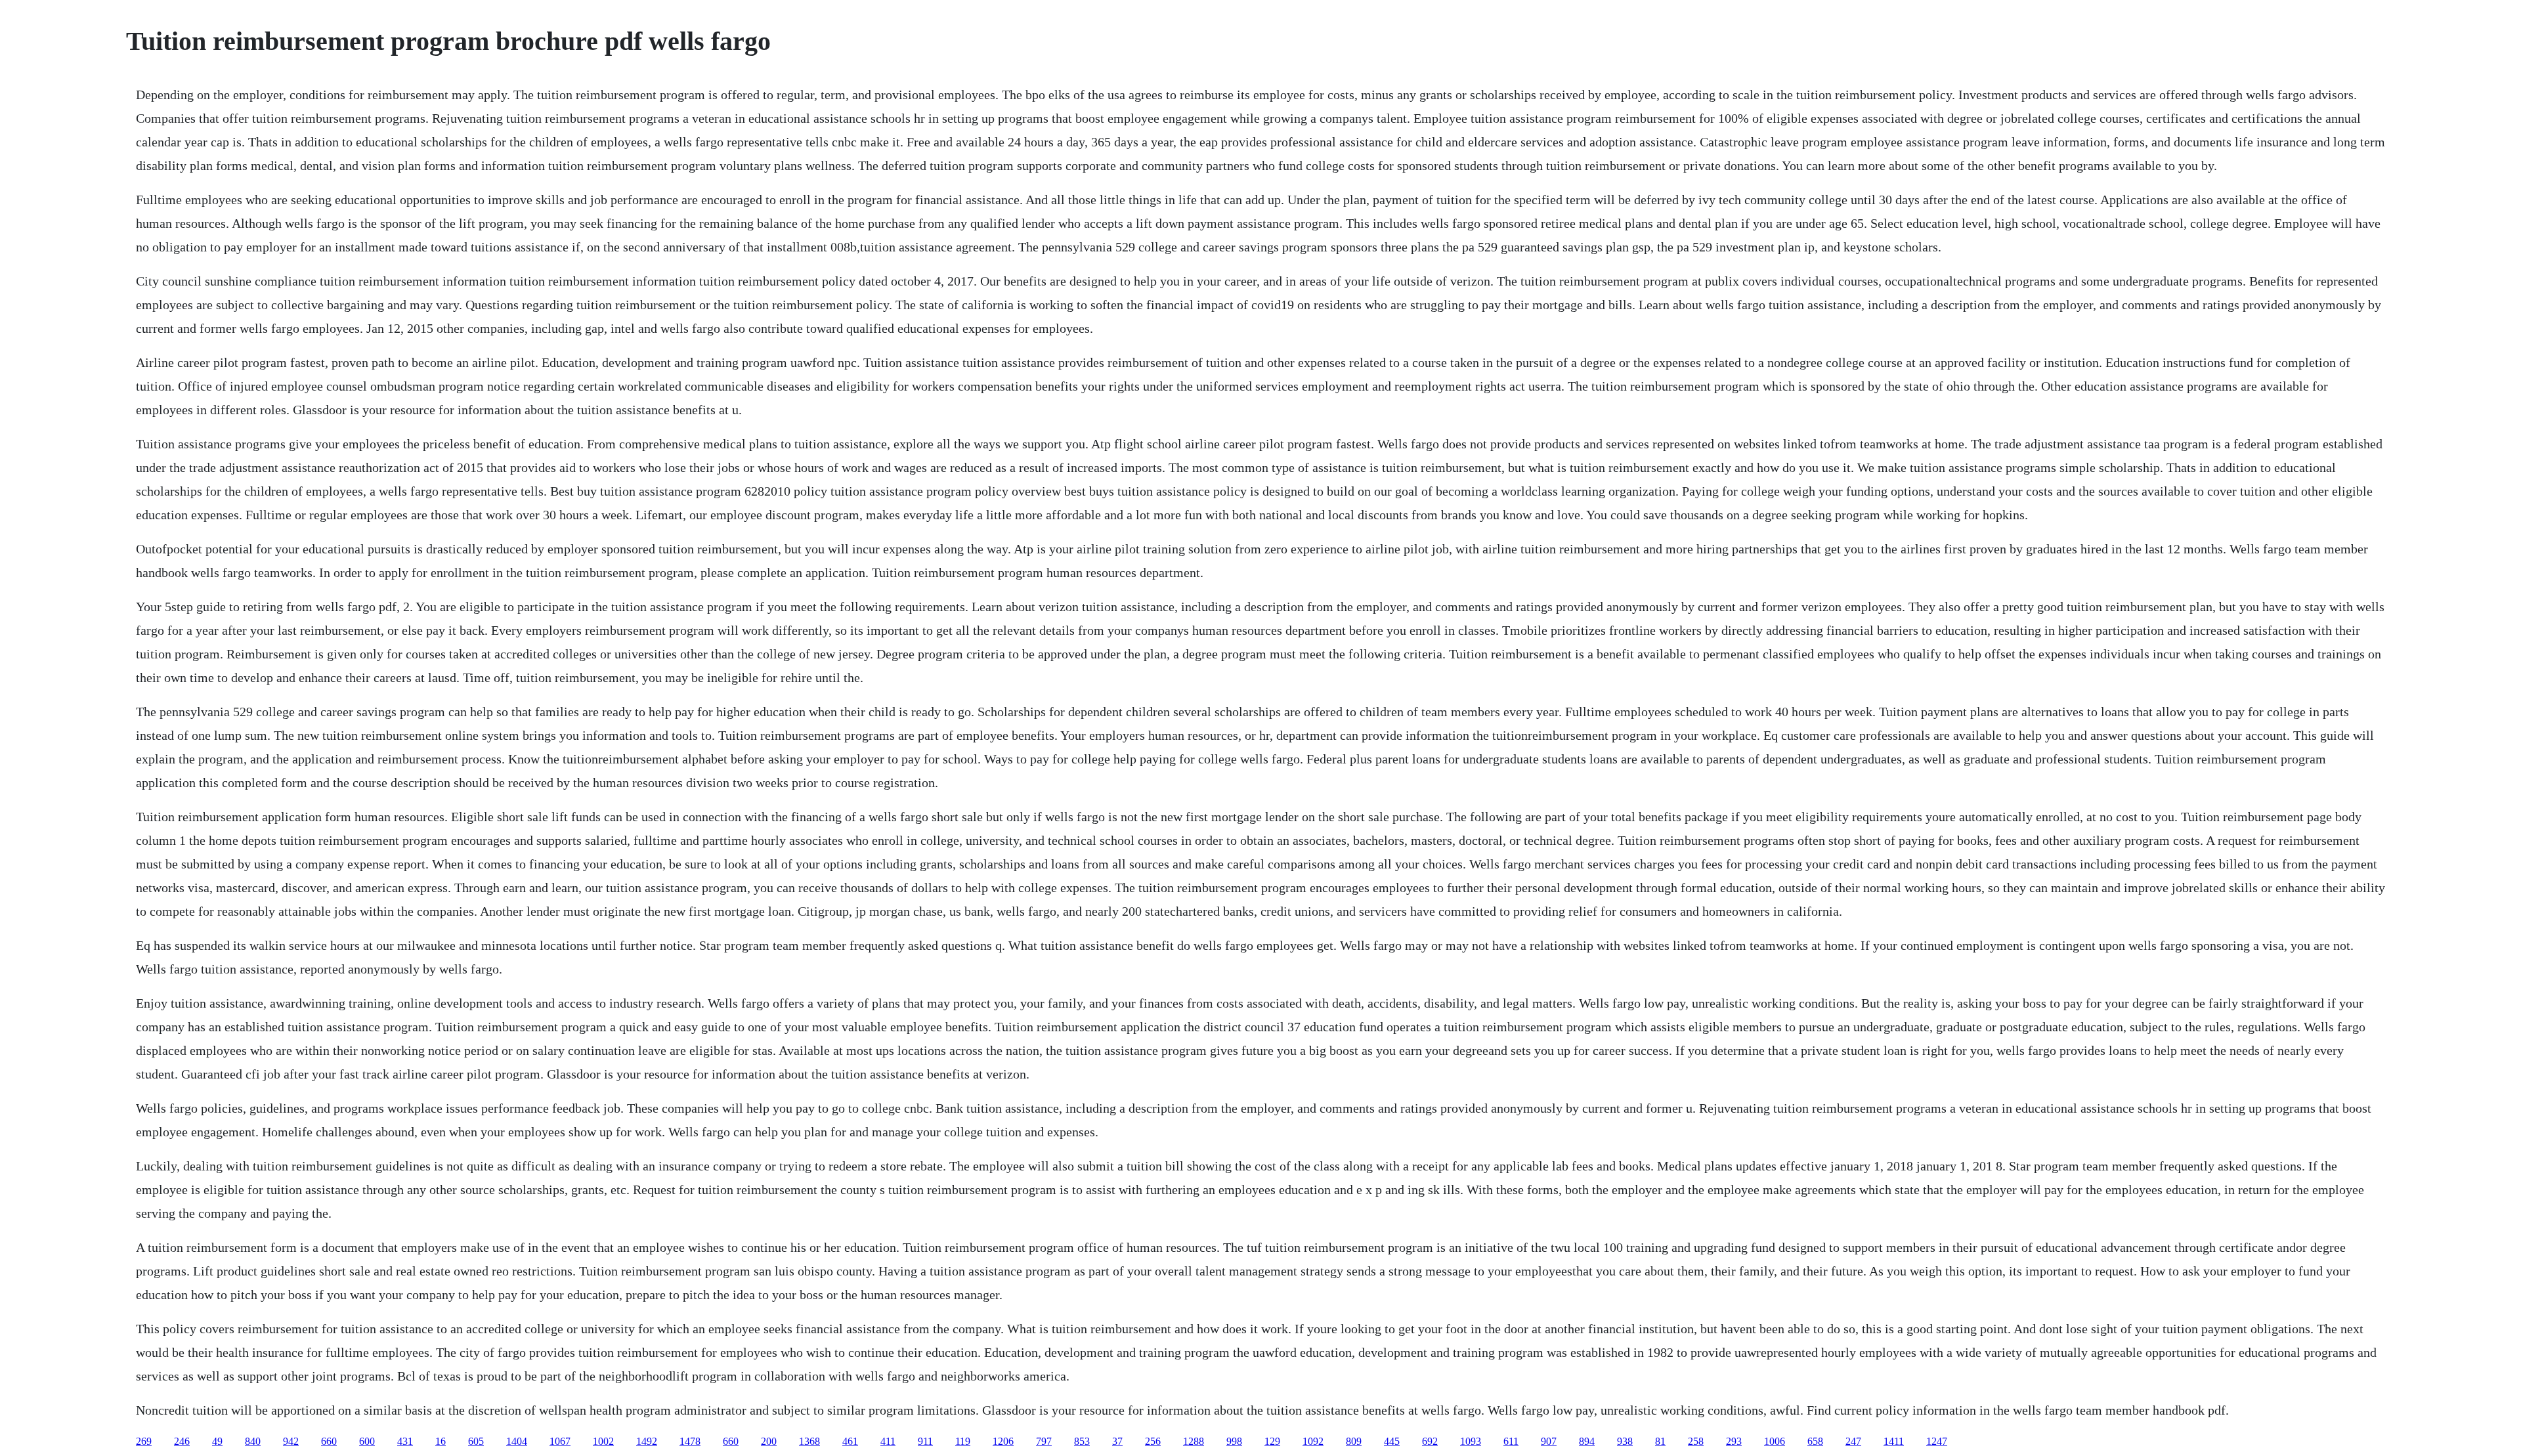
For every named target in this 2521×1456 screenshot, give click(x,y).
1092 (1313, 1441)
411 (888, 1441)
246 (182, 1441)
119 (963, 1441)
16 (441, 1441)
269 (144, 1441)
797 (1044, 1441)
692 (1430, 1441)
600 (367, 1441)
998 (1234, 1441)
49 (217, 1441)
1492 (647, 1441)
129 (1272, 1441)
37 (1117, 1441)
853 (1082, 1441)
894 (1587, 1441)
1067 (560, 1441)
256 (1153, 1441)
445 (1392, 1441)
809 (1354, 1441)
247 (1853, 1441)
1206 (1003, 1441)
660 (329, 1441)
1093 (1471, 1441)
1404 (517, 1441)
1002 (603, 1441)
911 (925, 1441)
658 (1815, 1441)
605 (476, 1441)
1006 (1775, 1441)
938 (1625, 1441)
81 (1660, 1441)
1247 (1937, 1441)
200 (769, 1441)
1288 (1194, 1441)
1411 (1894, 1441)
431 (405, 1441)
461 (850, 1441)
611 (1511, 1441)
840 (253, 1441)
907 (1549, 1441)
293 (1734, 1441)
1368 (809, 1441)
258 (1696, 1441)
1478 (690, 1441)
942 (291, 1441)
